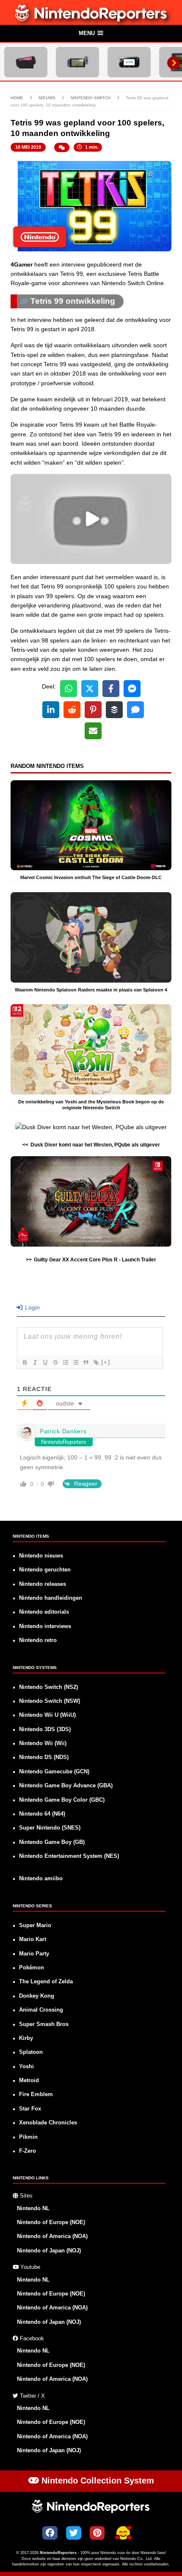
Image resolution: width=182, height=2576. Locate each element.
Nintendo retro (38, 1640)
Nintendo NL (33, 2208)
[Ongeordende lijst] (75, 1362)
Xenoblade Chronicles (48, 2123)
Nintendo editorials (44, 1612)
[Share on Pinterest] (93, 710)
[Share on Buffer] (114, 710)
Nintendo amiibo (41, 1879)
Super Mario (35, 1925)
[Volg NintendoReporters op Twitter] (74, 2533)
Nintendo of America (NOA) (52, 2236)
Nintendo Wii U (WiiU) (47, 1715)
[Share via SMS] (135, 710)
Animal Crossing (41, 2010)
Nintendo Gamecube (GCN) (54, 1772)
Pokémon (32, 1968)
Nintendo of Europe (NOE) (51, 2222)
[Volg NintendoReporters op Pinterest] (97, 2533)
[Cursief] (35, 1362)
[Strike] (55, 1362)
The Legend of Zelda (46, 1982)
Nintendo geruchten (45, 1570)
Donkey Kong (37, 1996)
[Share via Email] (93, 731)
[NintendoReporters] (91, 20)
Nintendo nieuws (41, 1556)
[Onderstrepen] (45, 1362)
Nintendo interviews (45, 1626)
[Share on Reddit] (72, 710)
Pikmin (28, 2137)
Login (32, 1307)
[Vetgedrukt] (25, 1362)
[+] (106, 1362)
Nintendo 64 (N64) (42, 1814)
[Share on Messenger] (132, 689)
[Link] (96, 1362)
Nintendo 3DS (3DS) (45, 1729)
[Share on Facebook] (111, 689)
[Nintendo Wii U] (129, 62)
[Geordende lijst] (65, 1362)
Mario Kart (33, 1939)
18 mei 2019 (28, 147)
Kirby (26, 2038)
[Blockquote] (85, 1362)
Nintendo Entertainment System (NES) (69, 1856)
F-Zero (28, 2151)
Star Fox (30, 2109)
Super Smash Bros (44, 2024)
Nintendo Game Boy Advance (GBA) (66, 1786)
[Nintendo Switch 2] (26, 62)
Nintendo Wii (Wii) (43, 1743)
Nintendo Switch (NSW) (50, 1701)
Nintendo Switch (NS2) (48, 1687)
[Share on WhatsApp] (69, 689)
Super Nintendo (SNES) (50, 1828)
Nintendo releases (43, 1584)
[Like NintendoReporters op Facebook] (50, 2533)
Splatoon (31, 2052)
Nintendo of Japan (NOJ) (49, 2251)
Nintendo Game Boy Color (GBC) (62, 1800)
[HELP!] (123, 2534)
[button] (91, 34)
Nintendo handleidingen (51, 1598)
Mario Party (34, 1954)
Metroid (29, 2080)
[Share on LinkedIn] (51, 710)
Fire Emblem (36, 2094)
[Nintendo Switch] (77, 62)
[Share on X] (90, 689)
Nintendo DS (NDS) (44, 1757)
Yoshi (26, 2067)
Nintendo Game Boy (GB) (52, 1842)
